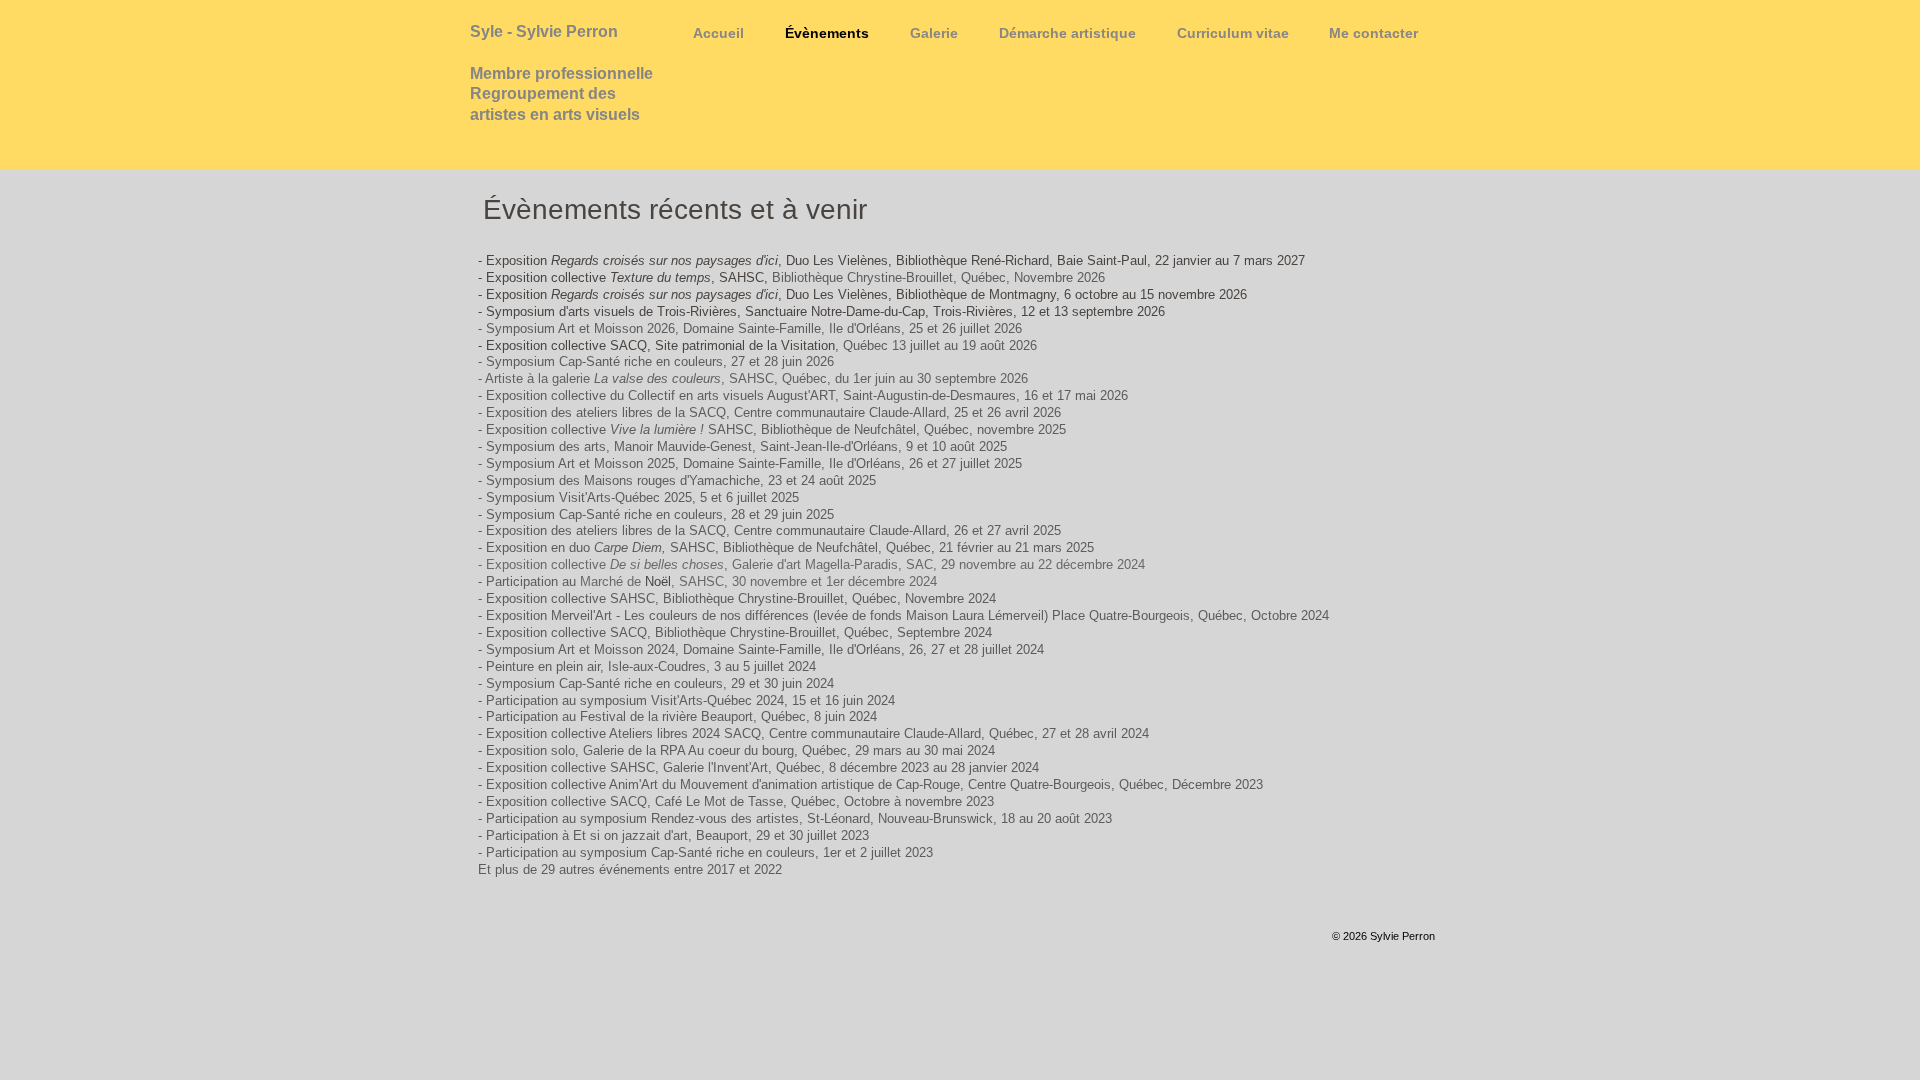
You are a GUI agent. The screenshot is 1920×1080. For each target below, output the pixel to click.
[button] (933, 33)
